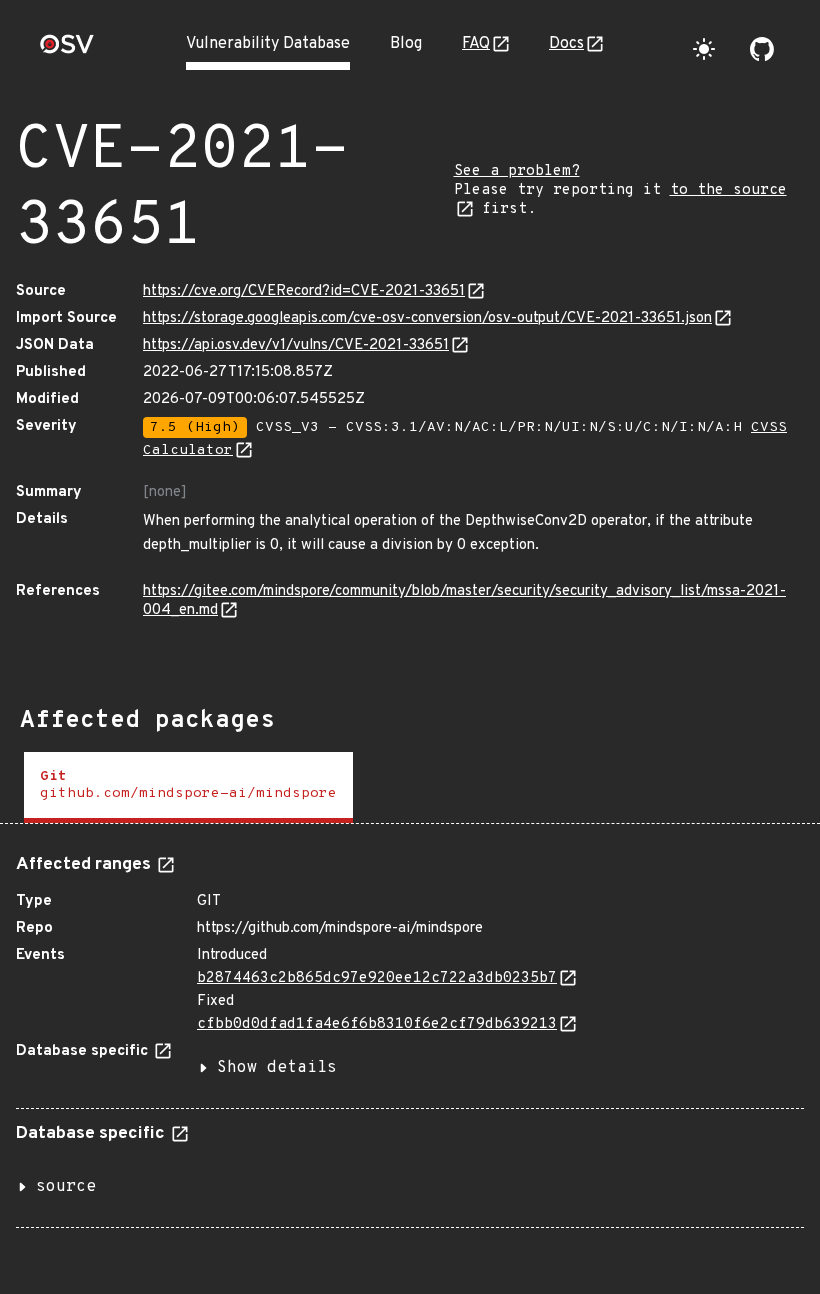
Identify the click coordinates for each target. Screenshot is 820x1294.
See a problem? (517, 171)
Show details (277, 1068)
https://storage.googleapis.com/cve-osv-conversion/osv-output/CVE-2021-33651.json (427, 318)
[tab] (188, 787)
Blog (406, 44)
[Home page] (67, 50)
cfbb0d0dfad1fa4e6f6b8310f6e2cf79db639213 (377, 1024)
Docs (566, 44)
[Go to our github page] (762, 49)
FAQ (476, 44)
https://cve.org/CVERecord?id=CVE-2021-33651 (304, 291)
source (66, 1187)
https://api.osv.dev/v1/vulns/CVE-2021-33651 (296, 345)
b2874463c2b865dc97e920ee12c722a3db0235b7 (377, 978)
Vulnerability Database (268, 44)
